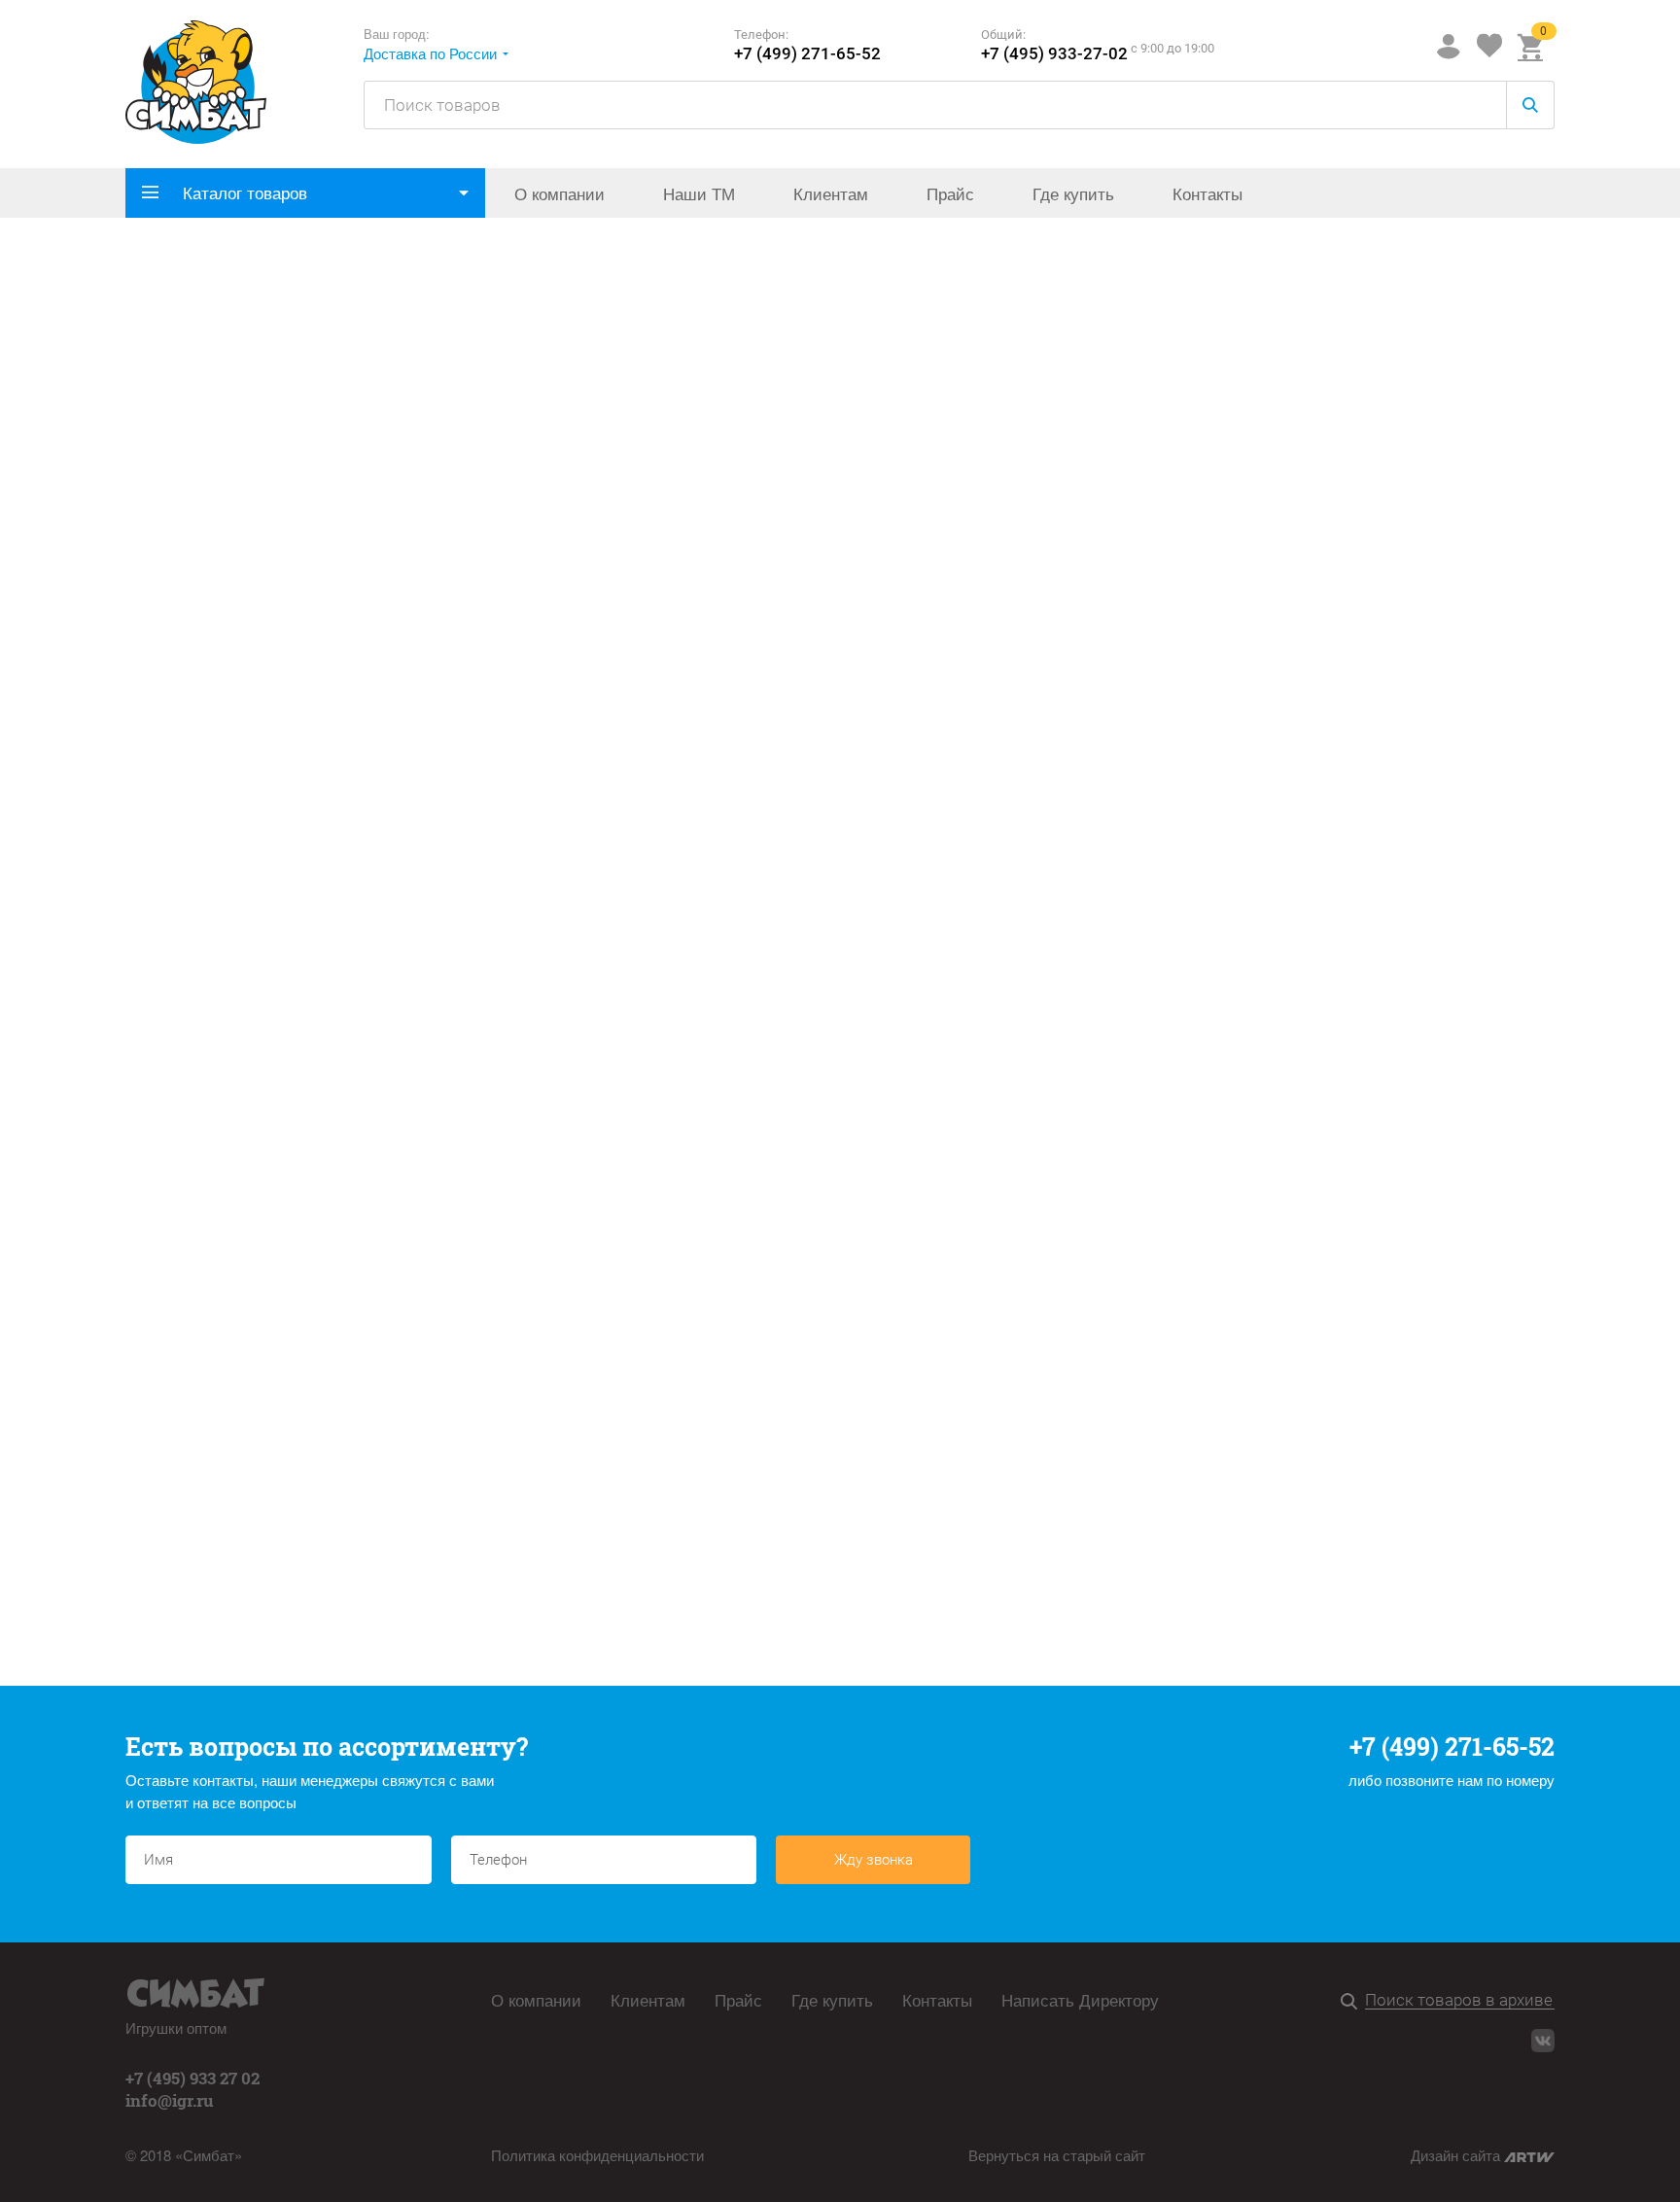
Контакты (1207, 193)
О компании (560, 193)
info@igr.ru (170, 2100)
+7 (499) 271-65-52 (807, 54)
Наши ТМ (699, 193)
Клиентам (831, 193)
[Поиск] (1353, 2002)
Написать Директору (1080, 2000)
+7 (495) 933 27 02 (192, 2078)
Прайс (950, 193)
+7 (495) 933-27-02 (1054, 54)
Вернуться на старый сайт (1057, 2155)
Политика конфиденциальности (597, 2155)
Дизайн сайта (1457, 2155)
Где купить (1073, 193)
